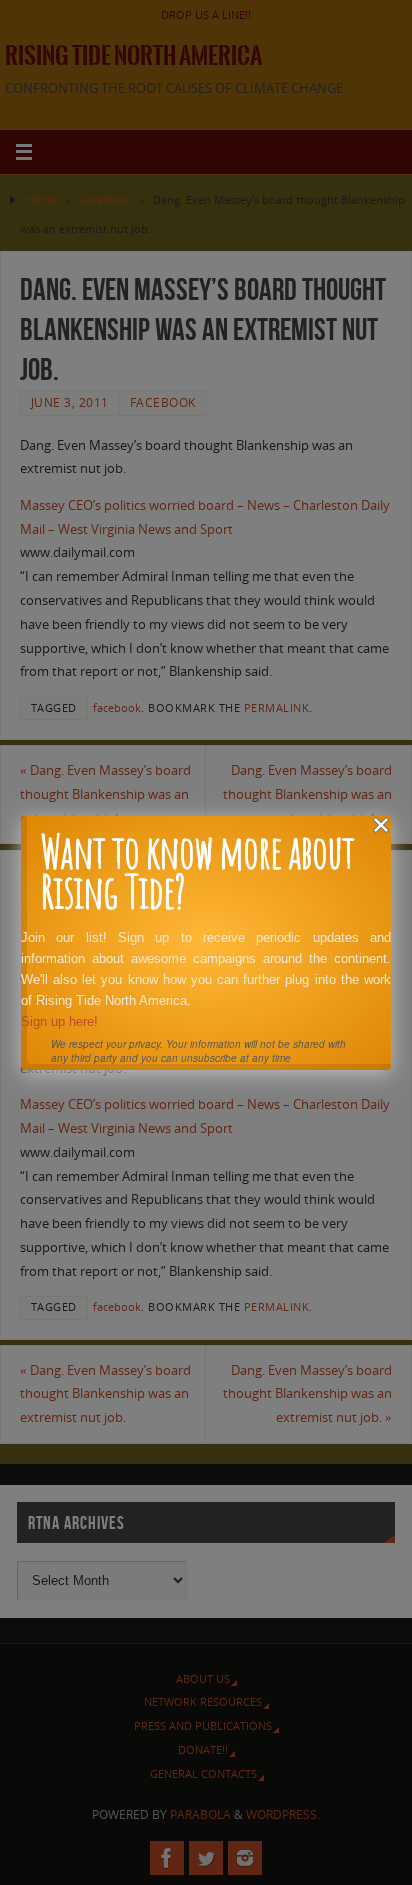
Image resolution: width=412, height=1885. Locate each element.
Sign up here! (59, 1021)
